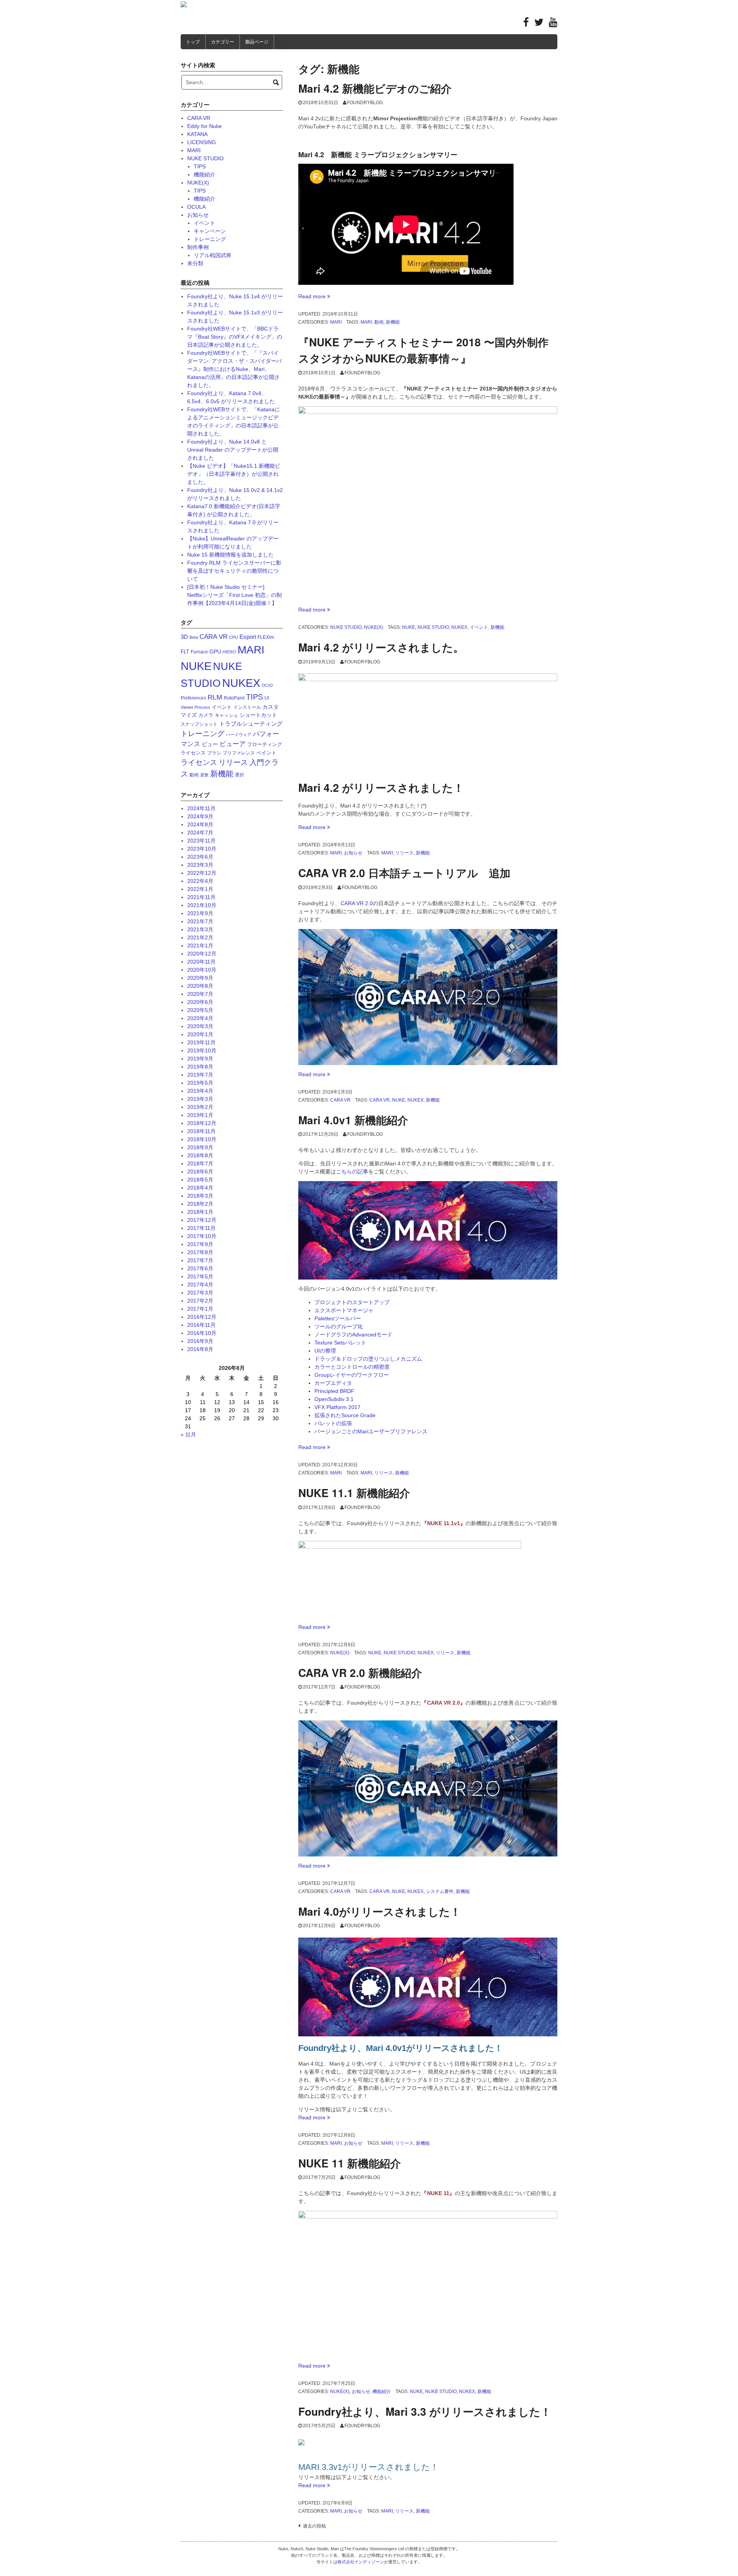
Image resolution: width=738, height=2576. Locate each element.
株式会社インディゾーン (361, 2562)
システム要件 (440, 1891)
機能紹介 (382, 2392)
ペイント (266, 753)
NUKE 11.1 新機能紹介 (354, 1493)
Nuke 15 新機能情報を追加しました (230, 555)
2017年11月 (201, 1228)
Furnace (199, 652)
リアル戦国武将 (213, 255)
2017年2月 (200, 1301)
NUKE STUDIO (346, 627)
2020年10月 (202, 970)
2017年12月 (202, 1220)
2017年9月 (200, 1244)
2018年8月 (200, 1155)
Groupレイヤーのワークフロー (352, 1375)
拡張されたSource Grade (345, 1415)
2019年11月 (201, 1042)
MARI (336, 322)
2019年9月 (200, 1059)
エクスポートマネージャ (344, 1310)
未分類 (195, 263)
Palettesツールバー (338, 1318)
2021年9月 (200, 913)
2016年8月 (200, 1349)
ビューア (233, 744)
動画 (379, 322)
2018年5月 (200, 1180)
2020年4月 (200, 1018)
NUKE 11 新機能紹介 (350, 2163)
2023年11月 (201, 841)
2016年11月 (201, 1325)
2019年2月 (200, 1107)
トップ (193, 42)
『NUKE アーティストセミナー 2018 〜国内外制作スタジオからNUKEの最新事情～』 (423, 350)
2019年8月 (200, 1067)
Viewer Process (195, 707)
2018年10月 (202, 1139)
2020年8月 (200, 986)
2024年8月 (200, 824)
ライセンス (199, 762)
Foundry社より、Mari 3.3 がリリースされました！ (425, 2411)
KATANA (197, 134)
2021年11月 (201, 897)
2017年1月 (200, 1309)
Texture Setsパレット (340, 1343)
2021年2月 (200, 937)
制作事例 (198, 247)
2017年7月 (200, 1260)
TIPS (200, 166)
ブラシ (214, 753)
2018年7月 (200, 1163)
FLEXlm (266, 637)
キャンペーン (210, 231)
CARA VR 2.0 (357, 903)
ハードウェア (239, 735)
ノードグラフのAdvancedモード (353, 1335)
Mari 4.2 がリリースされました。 (381, 647)
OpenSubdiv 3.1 (334, 1399)
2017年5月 (200, 1276)
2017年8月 (200, 1252)
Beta (194, 637)
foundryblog (365, 103)
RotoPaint (234, 698)
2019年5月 (200, 1083)
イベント (479, 627)
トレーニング (210, 239)
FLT (185, 652)
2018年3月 (200, 1196)
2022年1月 (200, 889)
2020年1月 (200, 1034)
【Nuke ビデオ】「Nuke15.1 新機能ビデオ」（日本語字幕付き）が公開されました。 (234, 474)
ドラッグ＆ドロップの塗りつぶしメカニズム (368, 1359)
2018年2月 (200, 1204)
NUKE (409, 627)
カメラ (206, 715)
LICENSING (202, 142)
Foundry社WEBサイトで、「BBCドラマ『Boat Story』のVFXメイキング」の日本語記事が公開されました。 (235, 337)
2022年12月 (202, 873)
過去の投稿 (314, 2526)
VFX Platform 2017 (337, 1407)
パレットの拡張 (333, 1423)
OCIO (267, 685)
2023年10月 (202, 849)
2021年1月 (200, 946)
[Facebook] (526, 24)
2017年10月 (202, 1236)
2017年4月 (200, 1285)
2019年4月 (200, 1091)
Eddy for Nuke (204, 126)
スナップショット (199, 724)
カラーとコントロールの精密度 (352, 1367)
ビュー (210, 744)
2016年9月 (200, 1341)
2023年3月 (200, 865)
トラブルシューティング (251, 724)
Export (248, 637)
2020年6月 (200, 1002)
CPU (234, 637)
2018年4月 (200, 1188)
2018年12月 (202, 1123)
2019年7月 (200, 1075)
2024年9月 (200, 816)
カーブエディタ (333, 1383)
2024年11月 (201, 808)
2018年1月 (200, 1212)
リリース (404, 853)
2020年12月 (202, 954)
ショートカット (258, 715)
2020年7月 (200, 994)
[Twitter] (539, 24)
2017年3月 (200, 1293)
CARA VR (340, 1100)
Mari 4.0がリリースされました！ (380, 1911)
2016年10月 (202, 1333)
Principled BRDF (334, 1391)
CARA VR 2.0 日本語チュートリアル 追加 (404, 873)
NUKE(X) (374, 627)
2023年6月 (200, 857)
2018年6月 (200, 1172)
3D (184, 637)
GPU (215, 651)
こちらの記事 (352, 1172)
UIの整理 (325, 1351)
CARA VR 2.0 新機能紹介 (360, 1673)
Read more (314, 296)
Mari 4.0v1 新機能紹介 (353, 1120)
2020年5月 (200, 1010)
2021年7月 (200, 921)
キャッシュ (226, 715)
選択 (239, 775)
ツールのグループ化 (339, 1326)
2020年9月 (200, 978)
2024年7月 (200, 833)
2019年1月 (200, 1115)
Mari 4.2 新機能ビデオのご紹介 (375, 88)
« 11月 (188, 1434)
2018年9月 (200, 1147)
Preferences (193, 698)
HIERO (229, 652)
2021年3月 (200, 929)
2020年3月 (200, 1026)
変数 (204, 775)
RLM (215, 697)
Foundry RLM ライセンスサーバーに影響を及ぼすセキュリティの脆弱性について (234, 571)
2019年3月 (200, 1099)
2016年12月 (202, 1317)
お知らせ (353, 853)
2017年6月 (200, 1268)
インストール (247, 707)
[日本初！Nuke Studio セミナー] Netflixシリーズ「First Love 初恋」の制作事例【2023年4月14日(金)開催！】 (234, 595)
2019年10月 (202, 1050)
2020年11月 (201, 962)
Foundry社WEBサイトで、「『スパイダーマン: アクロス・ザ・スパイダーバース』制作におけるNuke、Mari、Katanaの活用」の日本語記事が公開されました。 (234, 369)
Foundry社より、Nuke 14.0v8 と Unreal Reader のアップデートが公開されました (233, 450)
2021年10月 (202, 905)
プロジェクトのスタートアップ (352, 1302)
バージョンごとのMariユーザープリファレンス (371, 1431)
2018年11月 (201, 1131)
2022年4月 (200, 881)
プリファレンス (239, 753)
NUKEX (459, 627)
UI (267, 698)
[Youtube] (553, 24)
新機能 (393, 322)
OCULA (196, 207)
